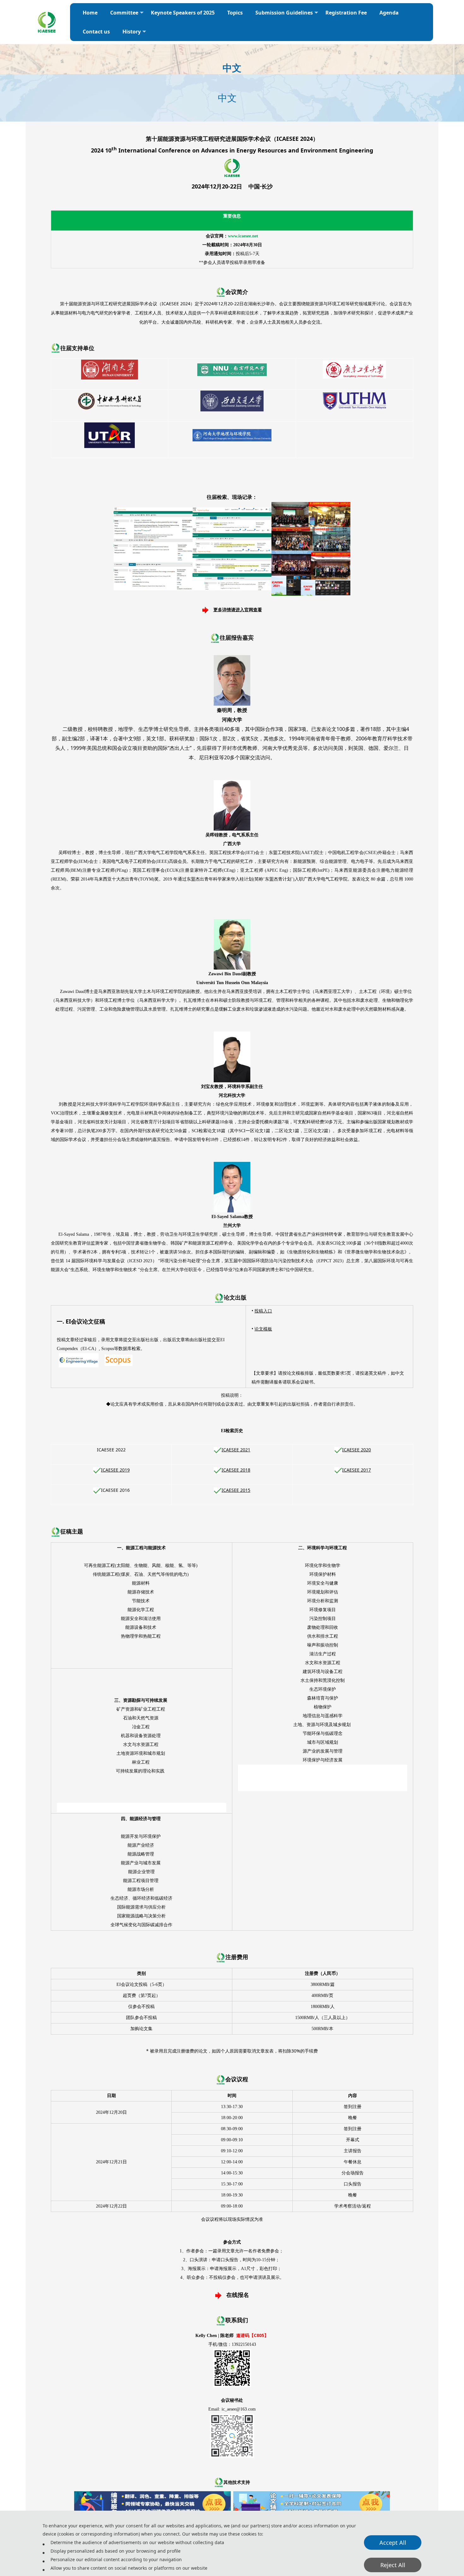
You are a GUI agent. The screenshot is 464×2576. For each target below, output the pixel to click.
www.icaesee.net (243, 236)
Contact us (96, 32)
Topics (235, 13)
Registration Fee (346, 13)
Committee (124, 13)
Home (90, 13)
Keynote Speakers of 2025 (183, 13)
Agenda (389, 13)
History (132, 32)
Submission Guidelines (284, 13)
